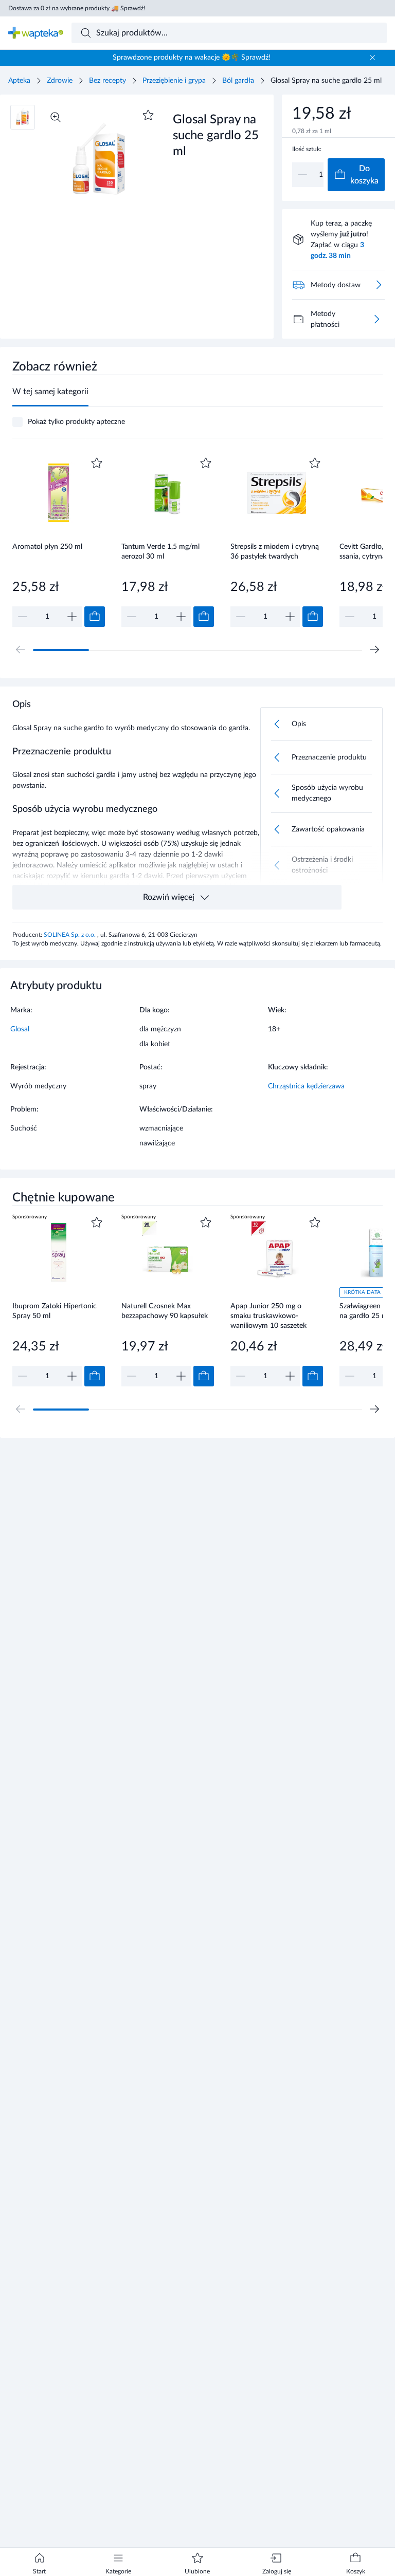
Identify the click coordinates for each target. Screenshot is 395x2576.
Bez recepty (107, 81)
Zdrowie (60, 81)
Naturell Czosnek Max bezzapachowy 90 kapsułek (165, 1311)
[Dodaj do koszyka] (95, 617)
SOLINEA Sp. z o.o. (70, 935)
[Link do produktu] (59, 541)
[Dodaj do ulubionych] (148, 115)
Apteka (19, 81)
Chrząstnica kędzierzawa (306, 1086)
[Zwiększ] (72, 617)
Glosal (20, 1029)
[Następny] (374, 650)
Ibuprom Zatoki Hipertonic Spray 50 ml (55, 1311)
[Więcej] (376, 319)
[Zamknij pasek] (372, 58)
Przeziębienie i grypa (174, 81)
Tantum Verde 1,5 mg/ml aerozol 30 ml (160, 552)
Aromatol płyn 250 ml (47, 547)
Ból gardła (238, 81)
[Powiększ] (56, 117)
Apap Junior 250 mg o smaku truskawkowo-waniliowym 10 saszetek (268, 1316)
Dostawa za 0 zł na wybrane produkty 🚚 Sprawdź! (77, 8)
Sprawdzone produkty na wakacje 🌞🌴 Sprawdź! (192, 58)
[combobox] (229, 33)
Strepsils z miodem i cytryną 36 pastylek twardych (275, 552)
